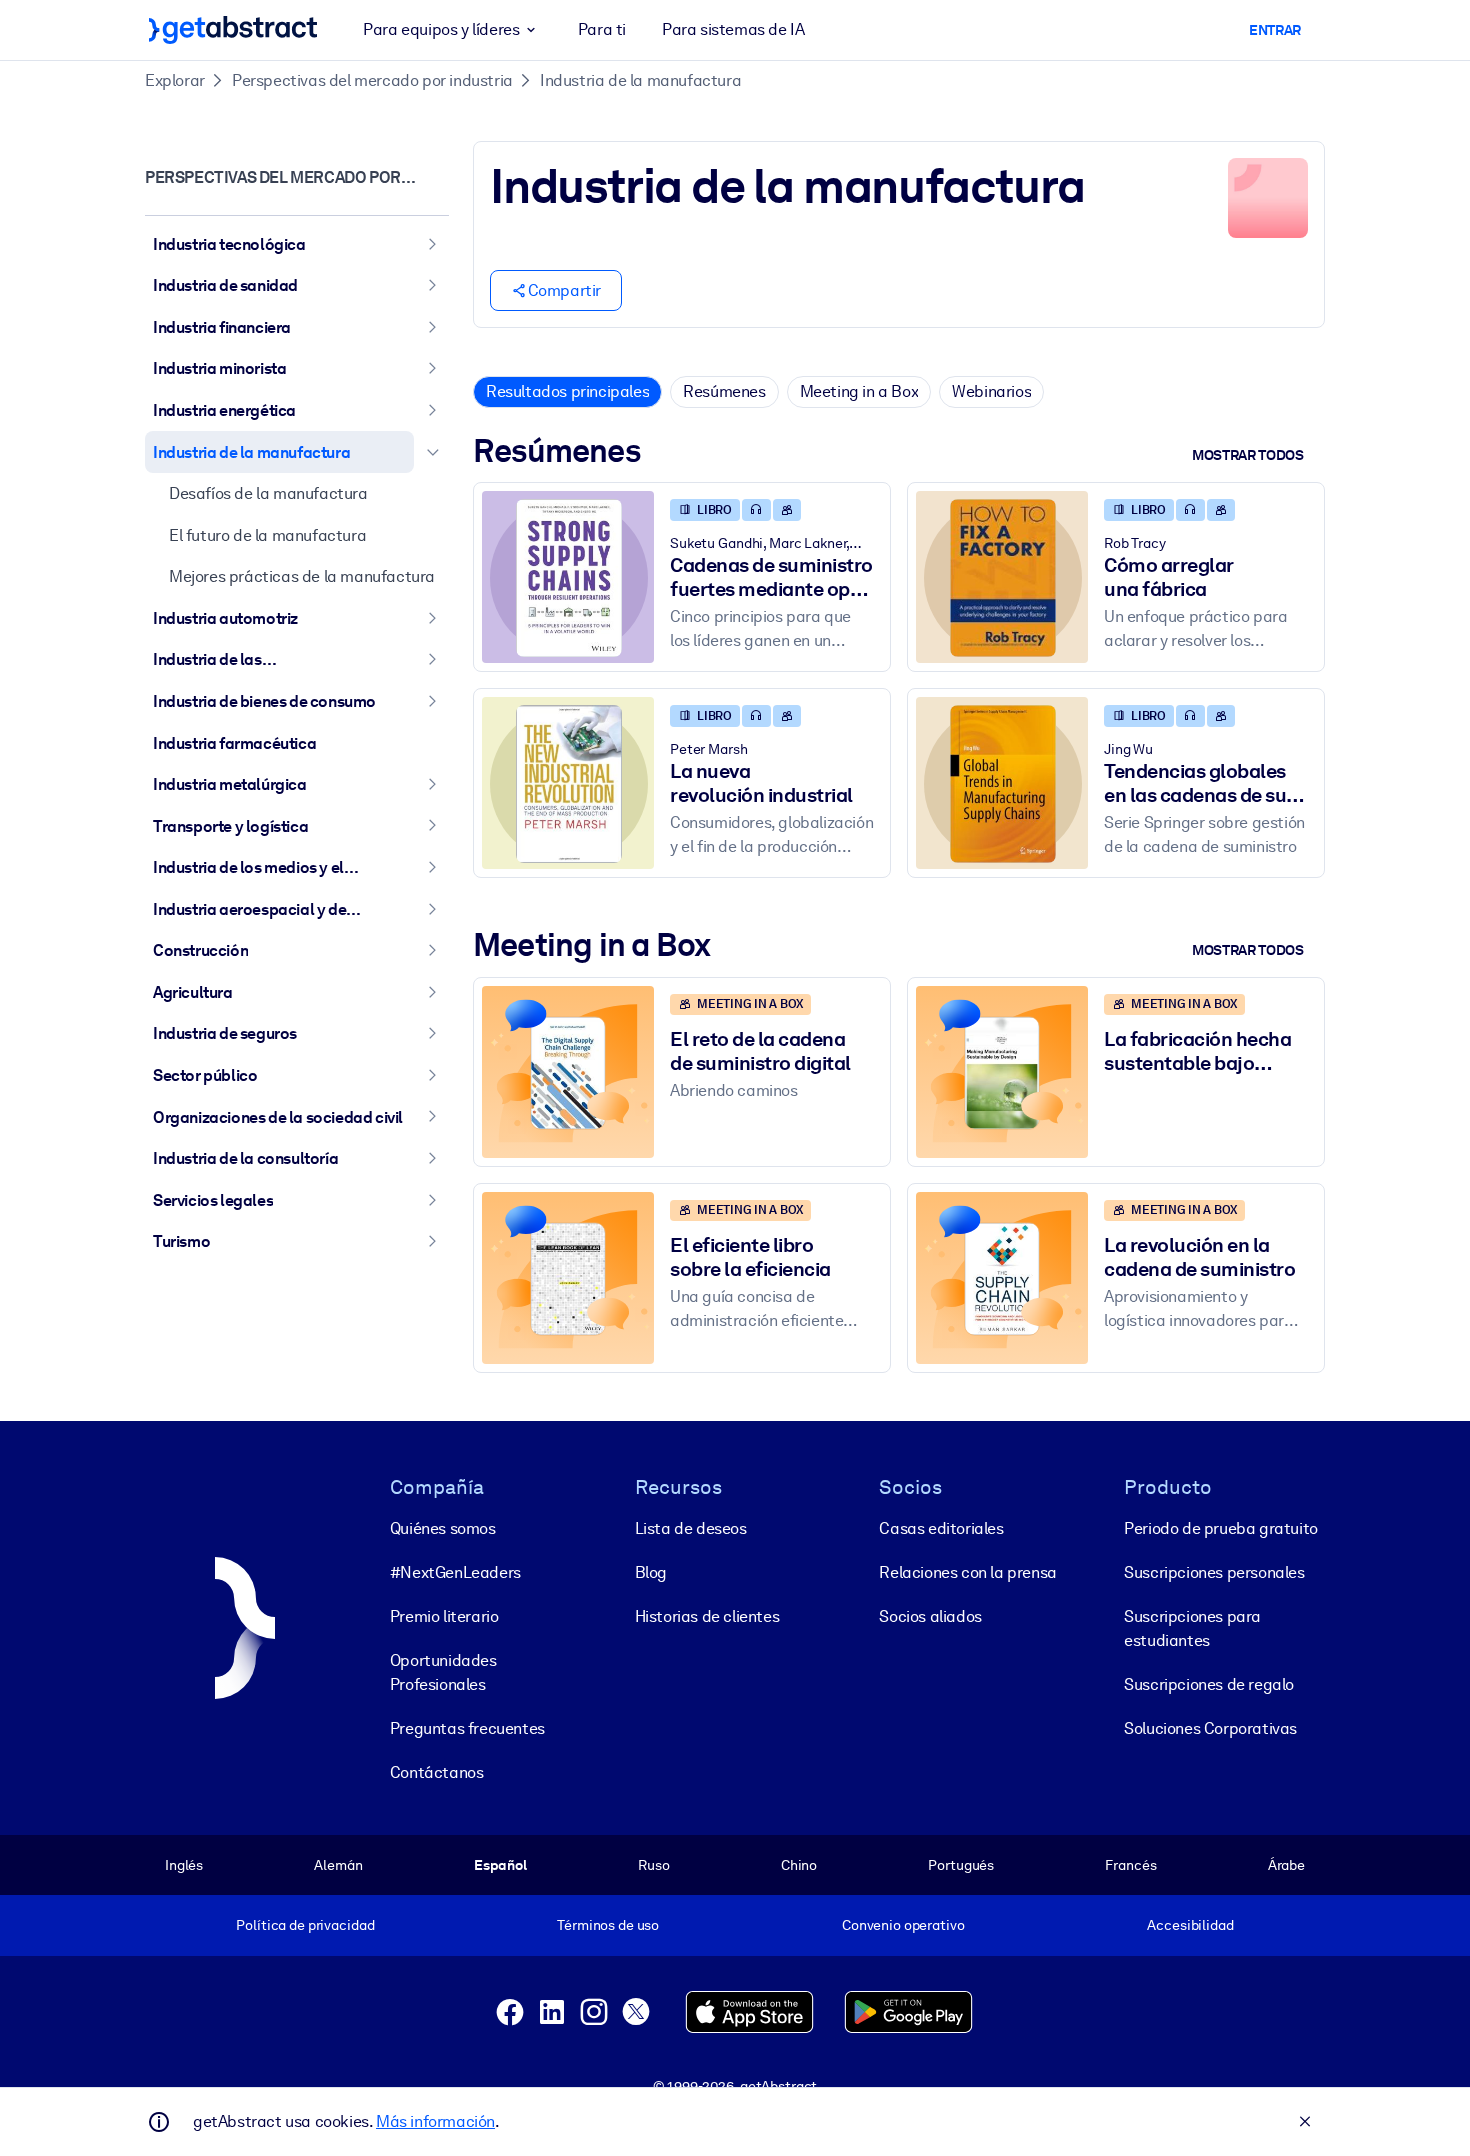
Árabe (1286, 1865)
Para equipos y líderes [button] (441, 29)
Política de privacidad (305, 1925)
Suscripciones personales (1214, 1572)
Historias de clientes (707, 1616)
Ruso (653, 1865)
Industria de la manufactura (640, 80)
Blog (651, 1572)
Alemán (338, 1865)
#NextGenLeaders (455, 1572)
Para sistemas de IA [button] (733, 29)
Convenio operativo (903, 1925)
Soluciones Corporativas (1210, 1728)
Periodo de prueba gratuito (1221, 1528)
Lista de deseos (691, 1528)
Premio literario (444, 1616)
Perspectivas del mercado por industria (372, 80)
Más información (435, 2121)
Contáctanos (437, 1772)
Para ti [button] (602, 29)
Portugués (961, 1865)
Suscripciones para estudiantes (1192, 1628)
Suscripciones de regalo (1209, 1684)
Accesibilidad (1190, 1925)
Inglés (184, 1865)
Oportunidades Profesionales (443, 1672)
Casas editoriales (941, 1528)
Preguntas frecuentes (467, 1728)
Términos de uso (608, 1925)
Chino (799, 1865)
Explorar (175, 80)
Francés (1130, 1865)
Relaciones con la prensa (967, 1572)
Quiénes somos (443, 1528)
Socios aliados (930, 1616)
